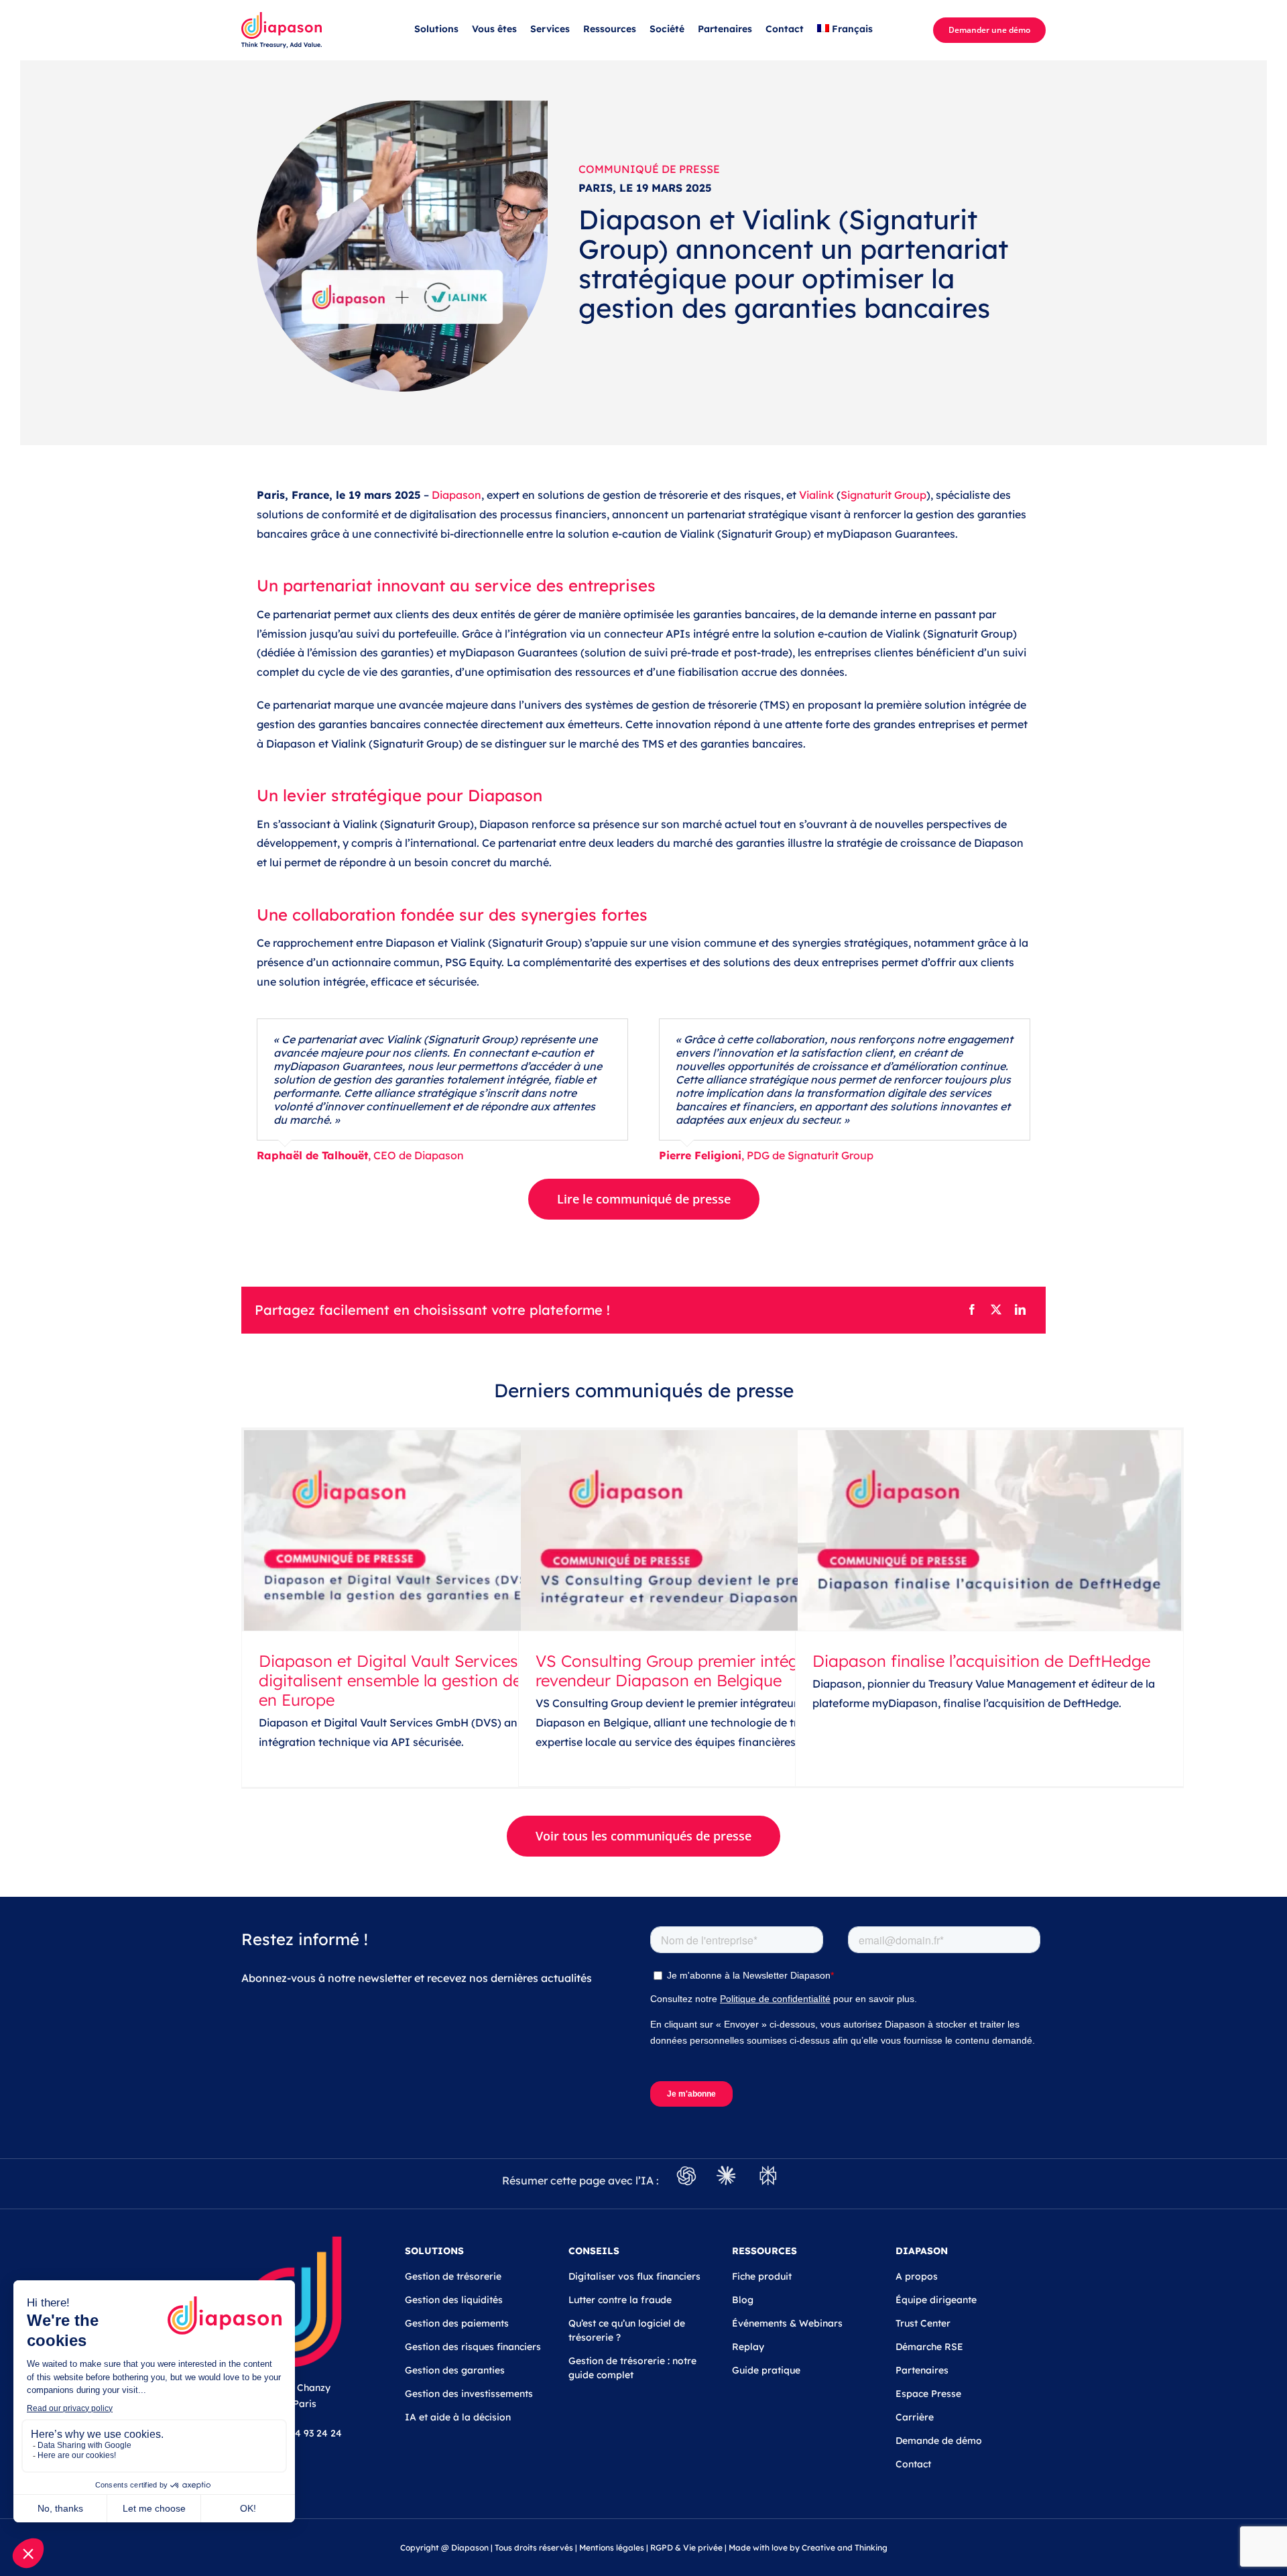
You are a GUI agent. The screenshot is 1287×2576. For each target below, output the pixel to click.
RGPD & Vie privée (686, 2548)
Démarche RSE (929, 2347)
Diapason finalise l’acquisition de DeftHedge (981, 1661)
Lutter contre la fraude (620, 2300)
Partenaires (922, 2370)
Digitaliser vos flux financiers (634, 2276)
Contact (913, 2464)
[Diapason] (282, 17)
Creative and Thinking (845, 2548)
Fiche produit (762, 2276)
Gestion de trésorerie (453, 2276)
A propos (917, 2276)
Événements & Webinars (787, 2323)
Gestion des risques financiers (473, 2347)
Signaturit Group (883, 495)
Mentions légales (612, 2548)
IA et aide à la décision (458, 2417)
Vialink (816, 495)
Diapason (456, 495)
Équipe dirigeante (936, 2300)
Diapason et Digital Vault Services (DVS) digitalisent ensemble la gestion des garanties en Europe (432, 1680)
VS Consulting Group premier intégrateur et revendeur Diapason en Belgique (699, 1671)
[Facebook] (972, 1310)
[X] (996, 1310)
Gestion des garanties (455, 2370)
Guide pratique (766, 2370)
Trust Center (923, 2323)
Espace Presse (928, 2394)
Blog (743, 2300)
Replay (748, 2347)
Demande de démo (939, 2441)
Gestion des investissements (469, 2394)
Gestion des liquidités (454, 2300)
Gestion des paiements (457, 2323)
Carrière (915, 2417)
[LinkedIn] (1020, 1310)
